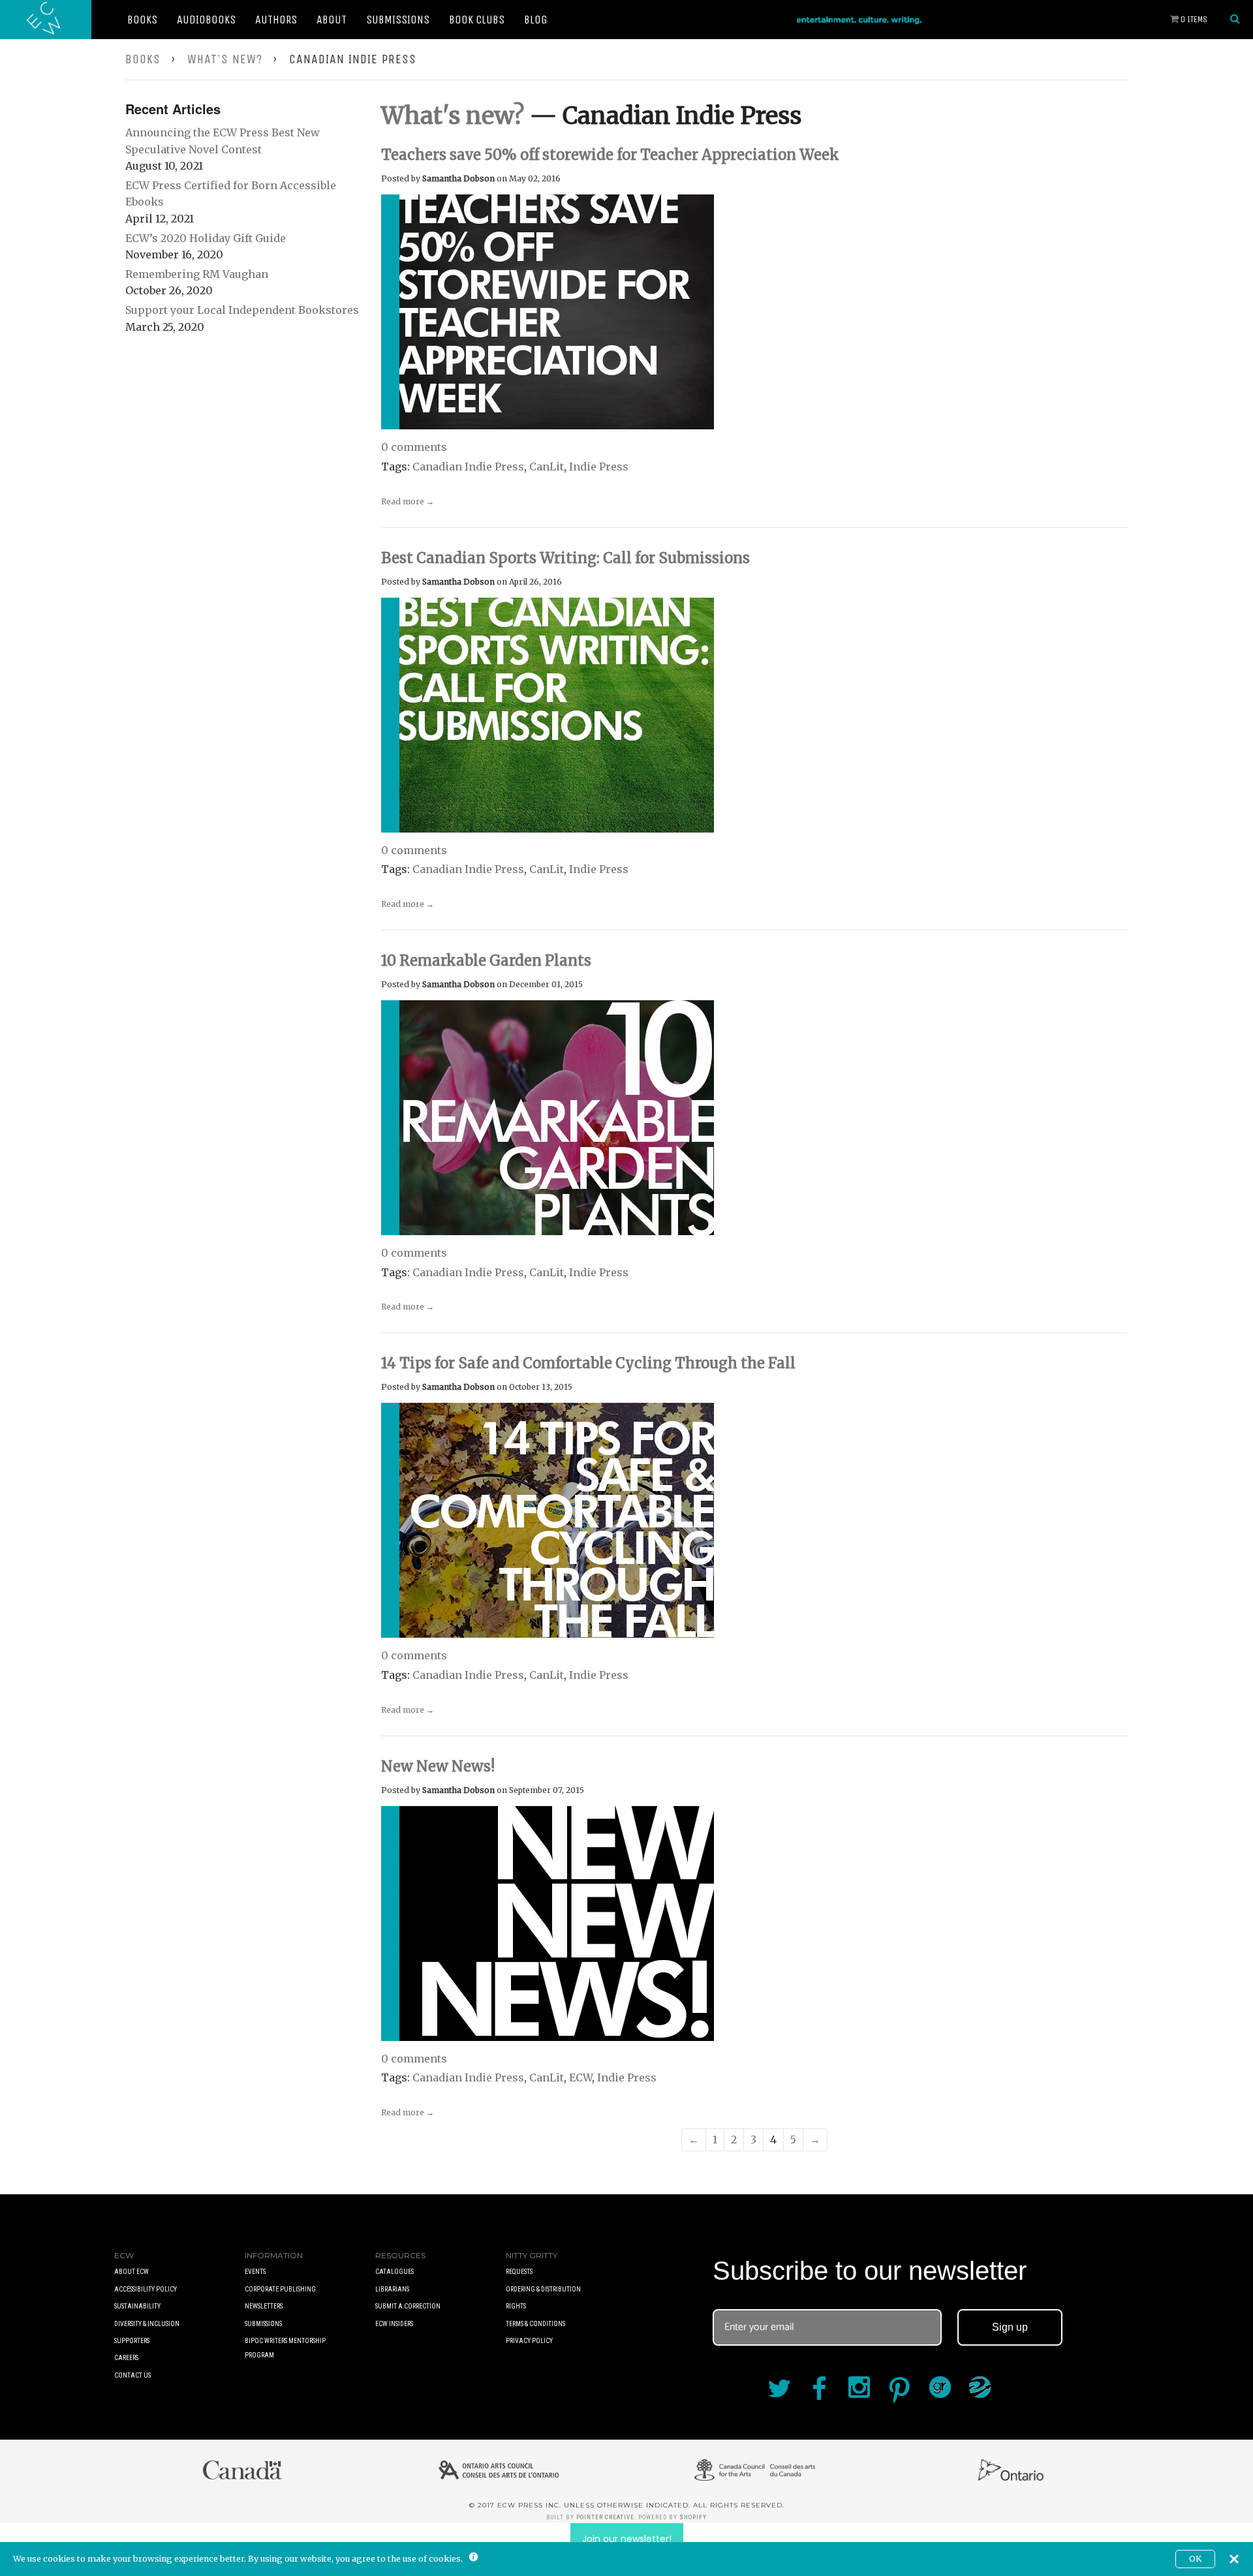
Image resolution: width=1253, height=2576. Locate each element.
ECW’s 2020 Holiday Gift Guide (206, 238)
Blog (536, 20)
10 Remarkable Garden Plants (486, 960)
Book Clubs (477, 20)
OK (1195, 2559)
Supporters (132, 2341)
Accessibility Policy (146, 2289)
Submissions (398, 20)
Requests (519, 2272)
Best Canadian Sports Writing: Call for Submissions (565, 558)
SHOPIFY (693, 2517)
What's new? (225, 59)
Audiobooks (206, 20)
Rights (516, 2306)
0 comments (414, 447)
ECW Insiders (394, 2324)
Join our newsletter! (627, 2539)
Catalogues (394, 2272)
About (332, 20)
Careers (126, 2358)
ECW (580, 2078)
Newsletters (264, 2306)
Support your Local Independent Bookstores (242, 310)
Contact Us (132, 2375)
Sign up (1010, 2327)
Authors (276, 20)
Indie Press (599, 467)
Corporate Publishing (280, 2289)
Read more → (408, 501)
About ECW (131, 2272)
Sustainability (137, 2306)
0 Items (1193, 19)
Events (255, 2272)
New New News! (438, 1766)
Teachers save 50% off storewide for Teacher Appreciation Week (610, 155)
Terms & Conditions (535, 2324)
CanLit (547, 467)
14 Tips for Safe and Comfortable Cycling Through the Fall (588, 1363)
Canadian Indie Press (468, 467)
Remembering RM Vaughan (197, 274)
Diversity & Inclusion (147, 2324)
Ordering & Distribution (543, 2289)
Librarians (392, 2289)
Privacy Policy (529, 2341)
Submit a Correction (408, 2306)
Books (142, 20)
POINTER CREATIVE (605, 2517)
